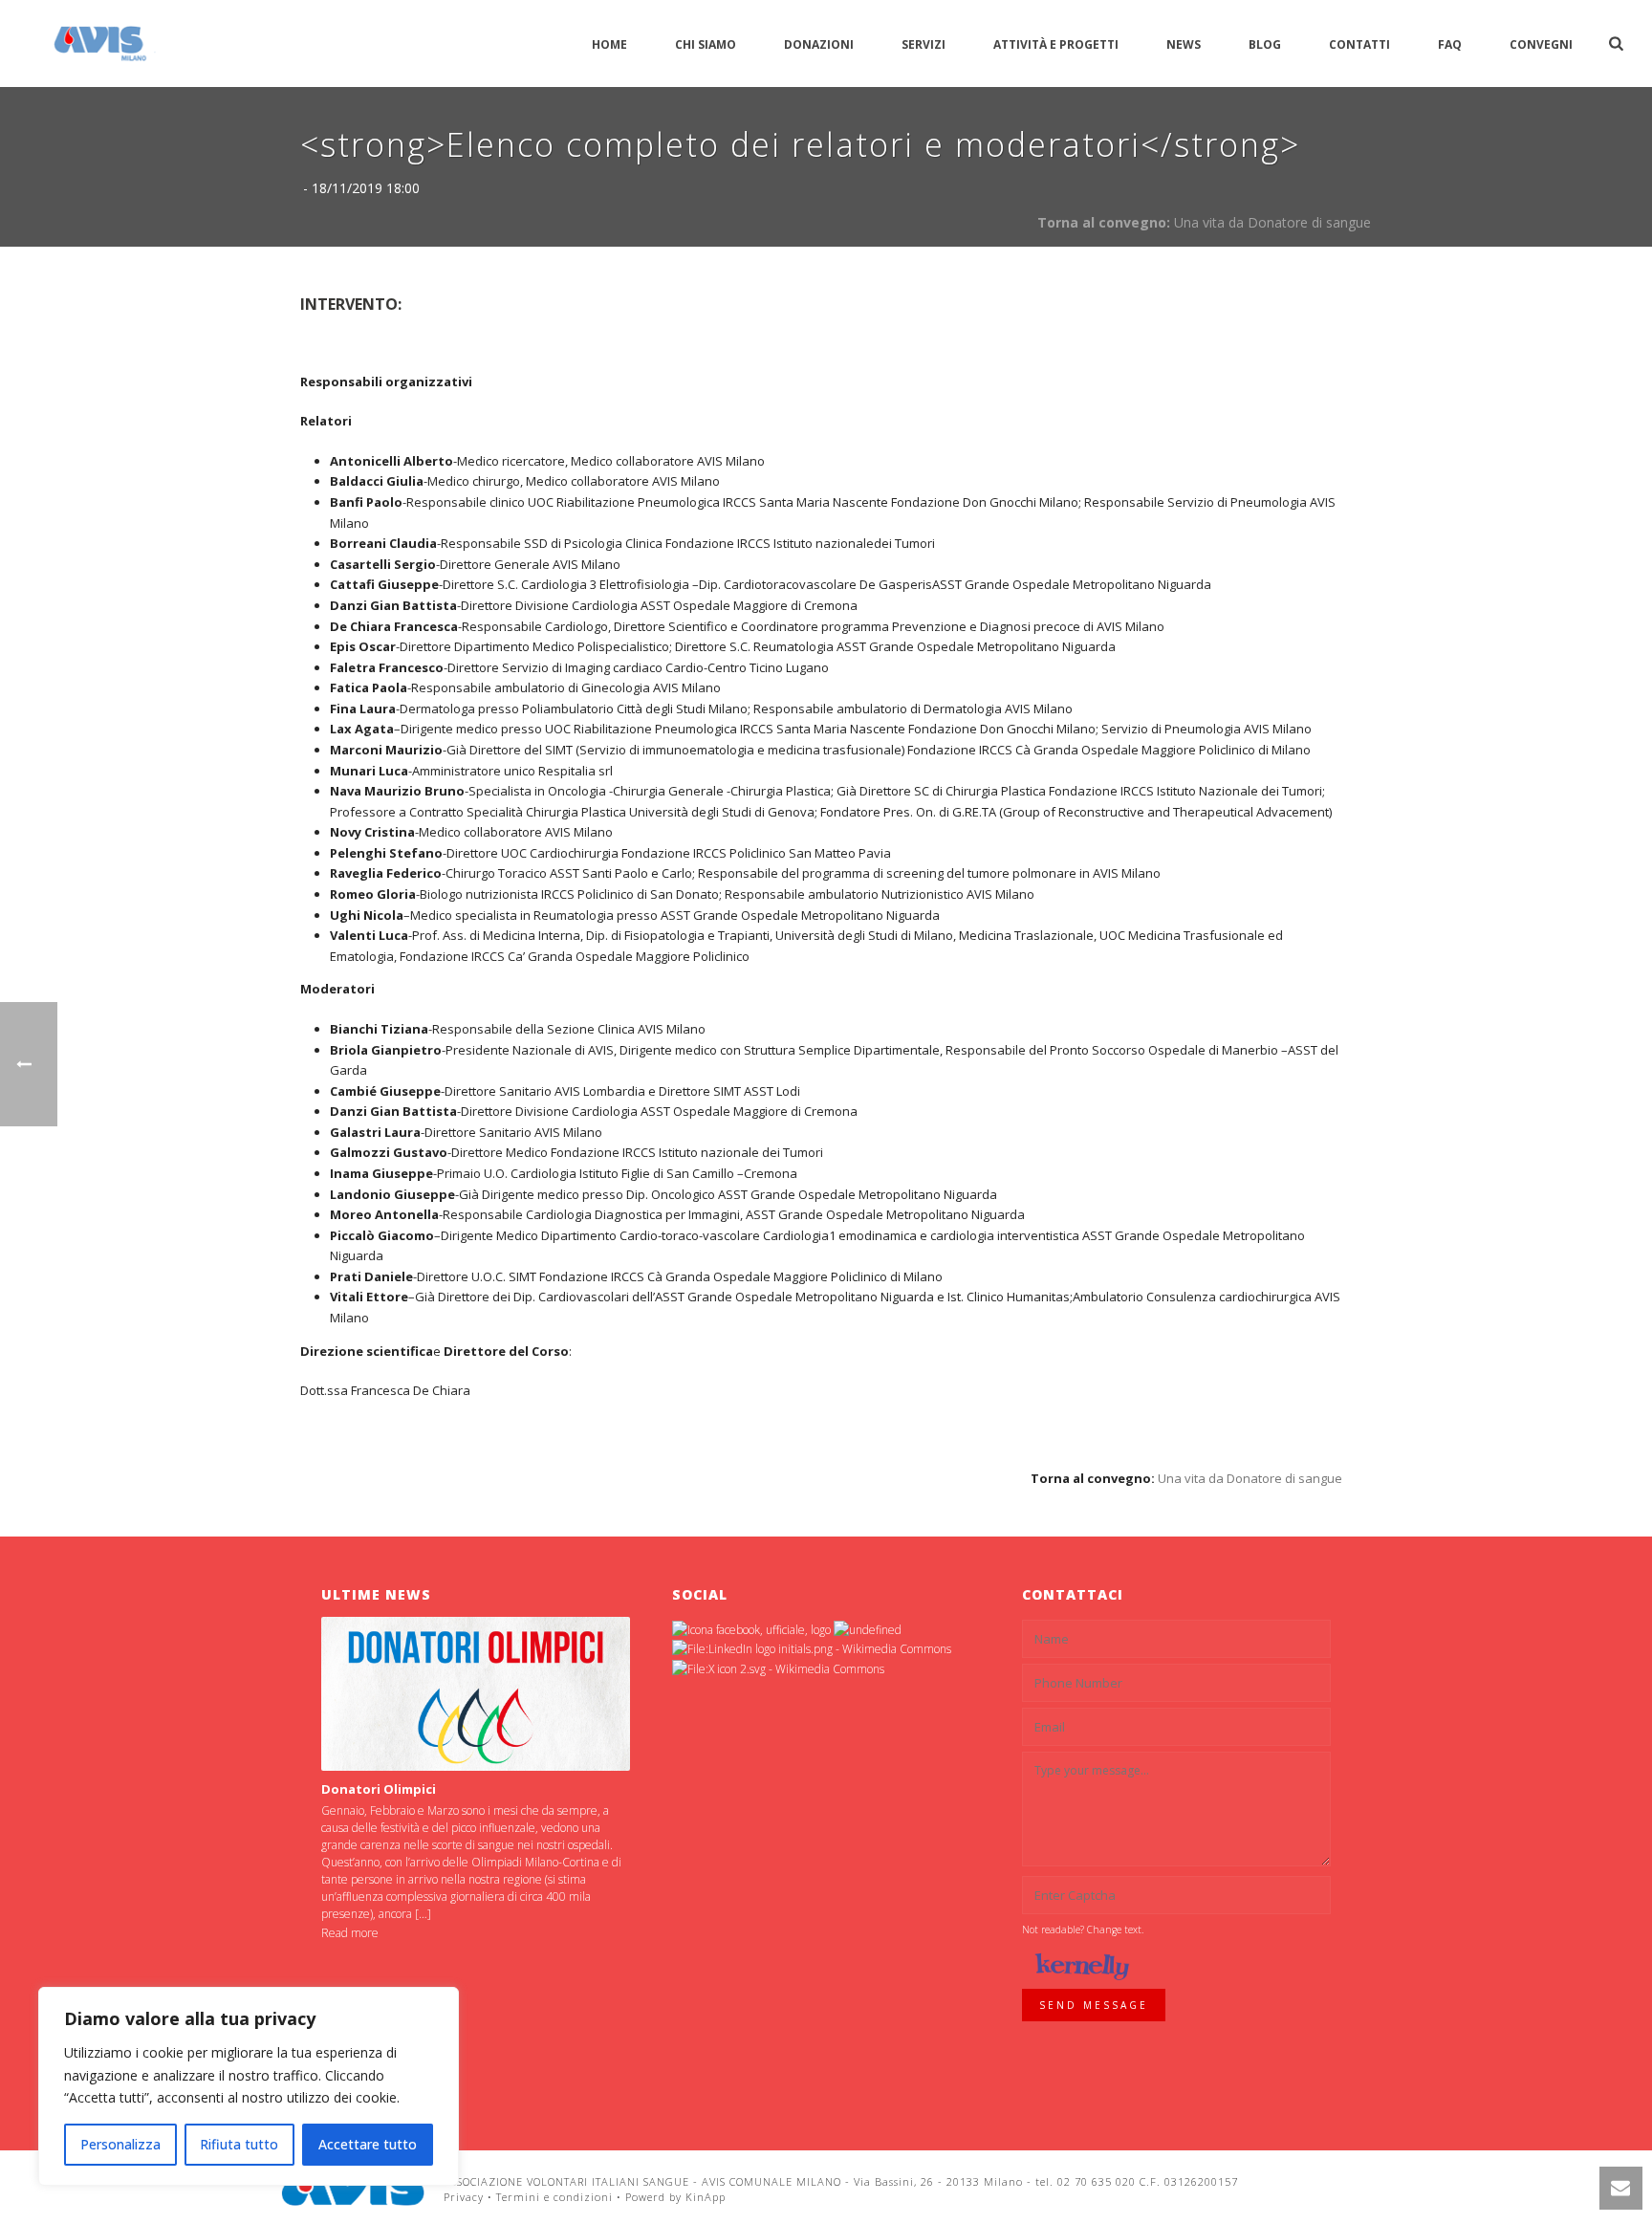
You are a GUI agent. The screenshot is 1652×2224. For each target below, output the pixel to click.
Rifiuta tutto (239, 2144)
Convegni (1541, 44)
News (1184, 44)
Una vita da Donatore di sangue (1272, 222)
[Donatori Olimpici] (476, 1694)
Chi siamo (706, 44)
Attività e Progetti (1056, 44)
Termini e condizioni (554, 2197)
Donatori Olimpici (379, 1789)
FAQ (1450, 44)
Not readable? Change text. (1083, 1930)
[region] (249, 2086)
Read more (350, 1933)
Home (609, 44)
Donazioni (819, 44)
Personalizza (120, 2144)
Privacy (464, 2197)
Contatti (1359, 44)
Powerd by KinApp (675, 2197)
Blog (1265, 44)
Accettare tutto (368, 2144)
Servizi (924, 44)
